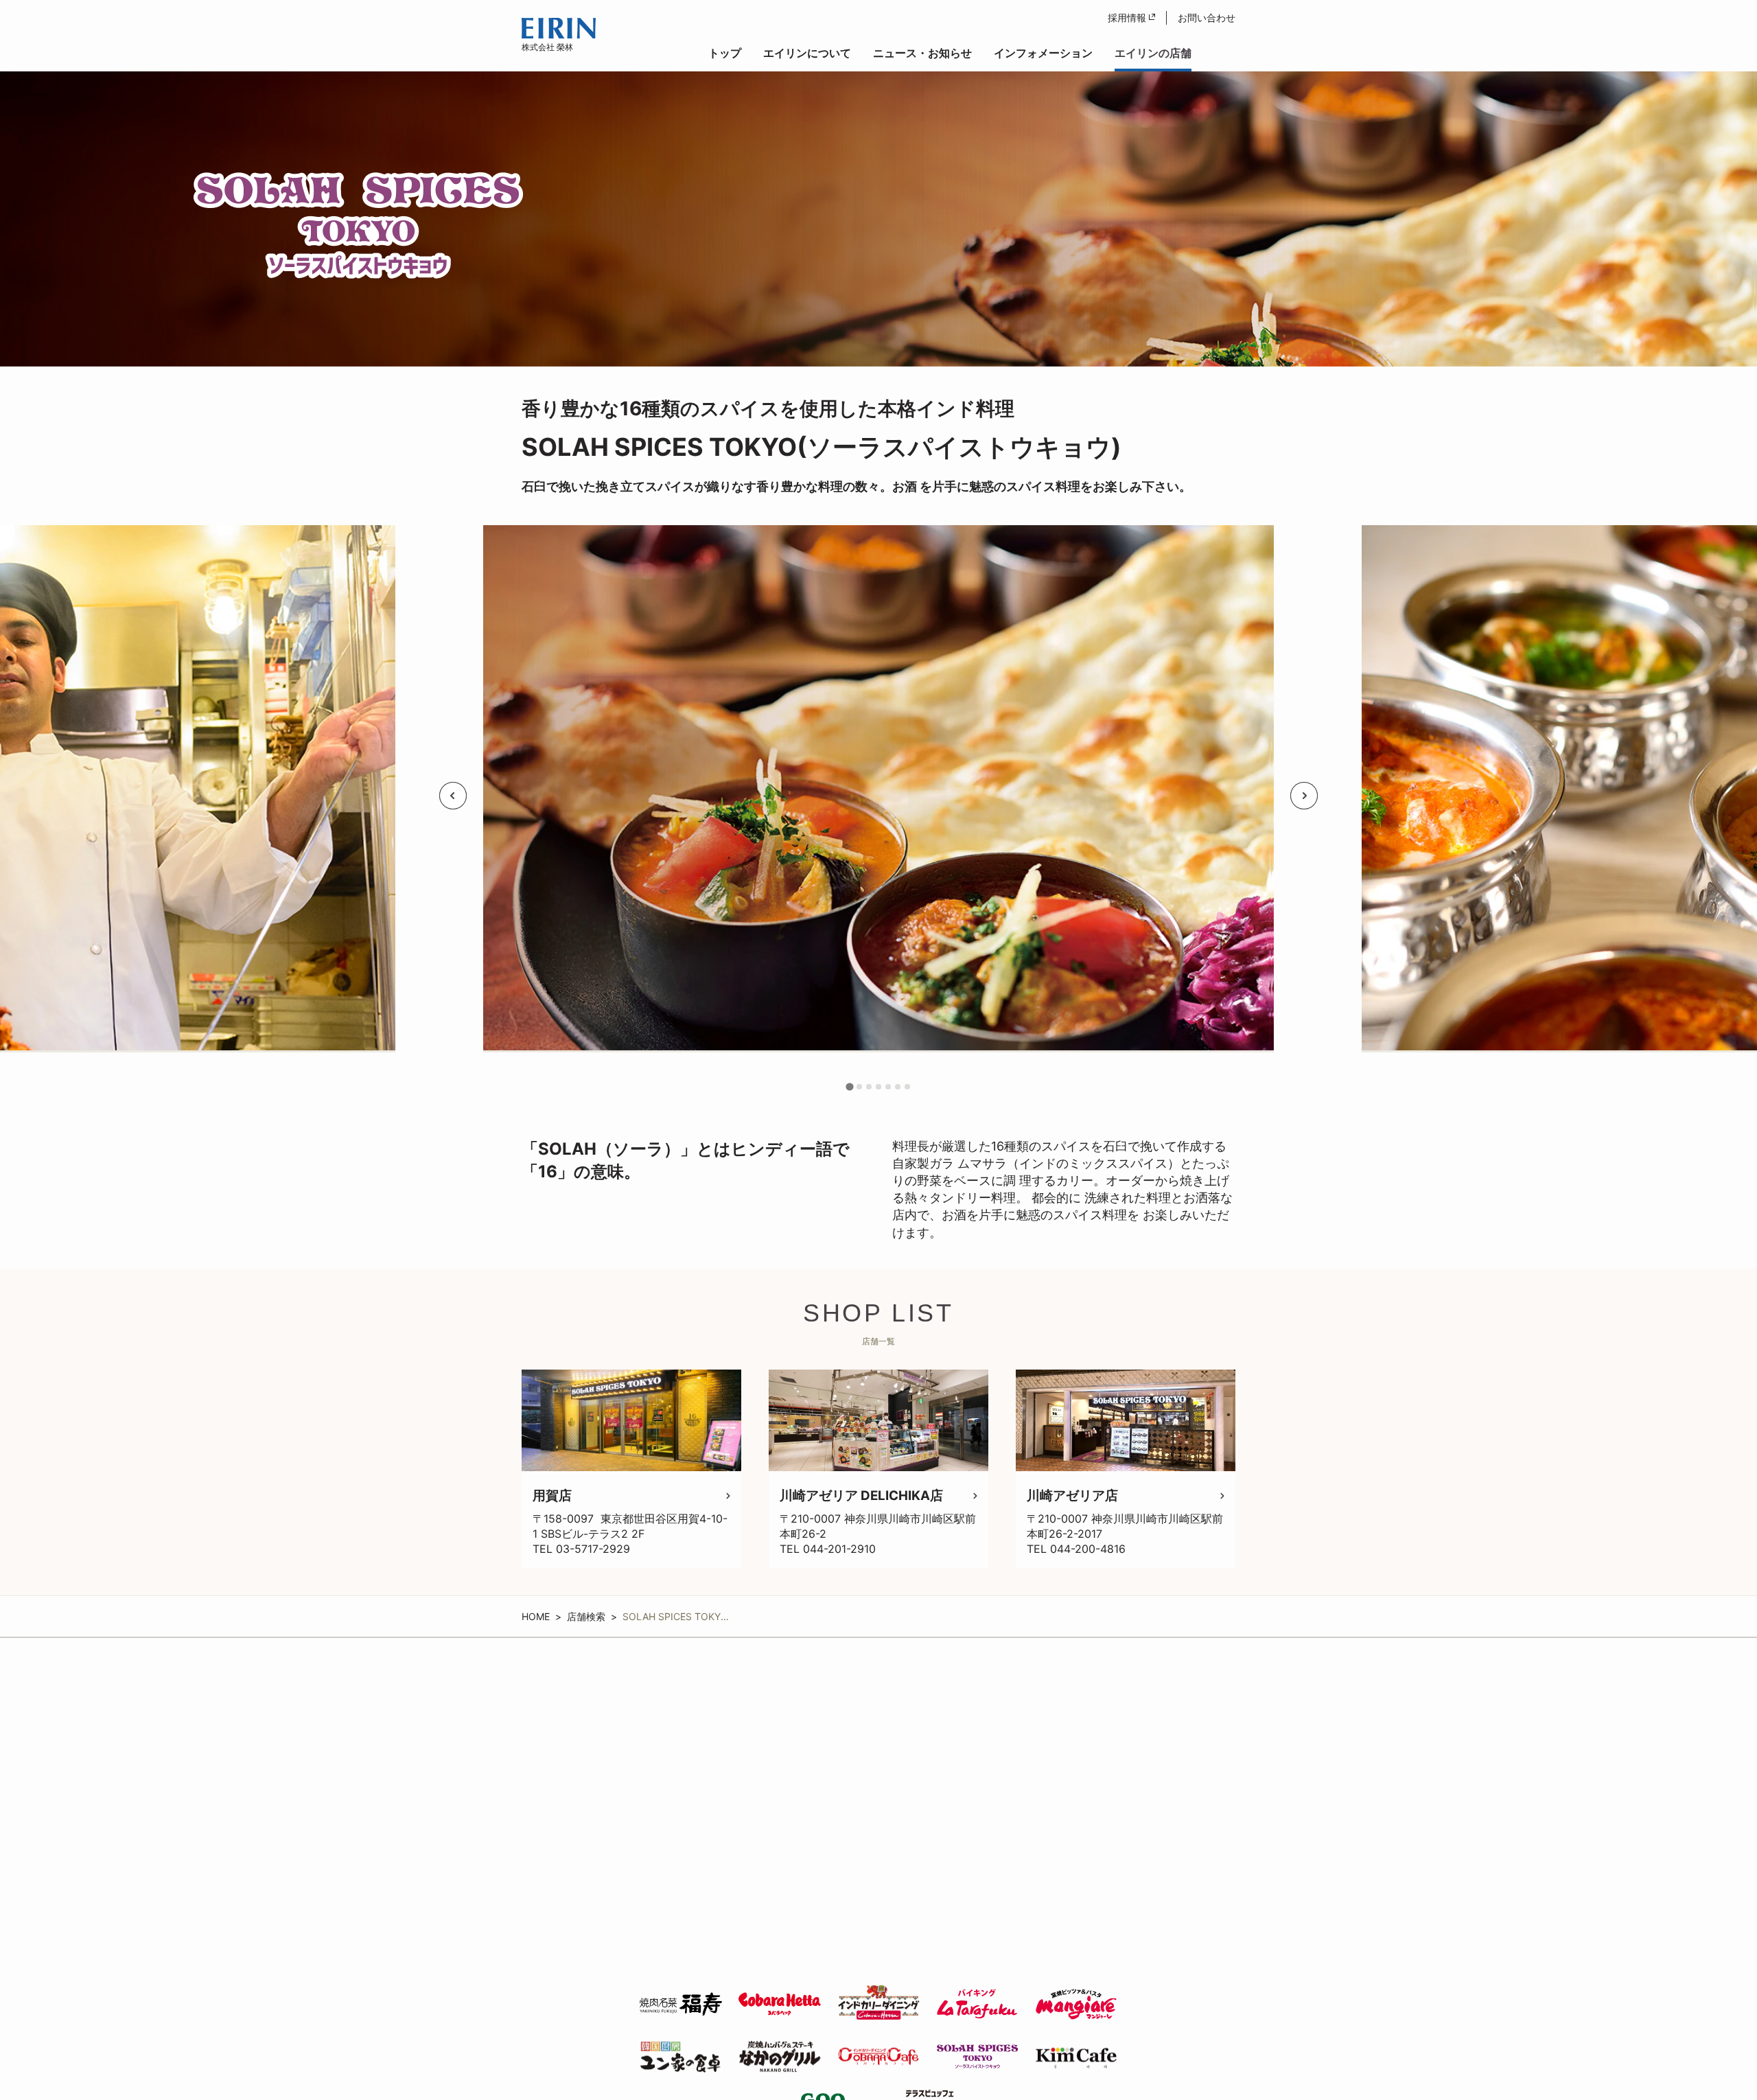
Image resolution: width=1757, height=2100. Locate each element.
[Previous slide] (453, 796)
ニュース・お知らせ (922, 53)
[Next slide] (1304, 796)
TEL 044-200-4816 (1076, 1549)
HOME (536, 1616)
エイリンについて (807, 53)
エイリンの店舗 (1153, 53)
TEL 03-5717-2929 (581, 1549)
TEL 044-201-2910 (828, 1549)
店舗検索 (586, 1616)
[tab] (850, 1087)
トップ (725, 53)
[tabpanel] (878, 796)
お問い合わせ (1207, 18)
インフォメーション (1043, 53)
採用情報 (1127, 18)
